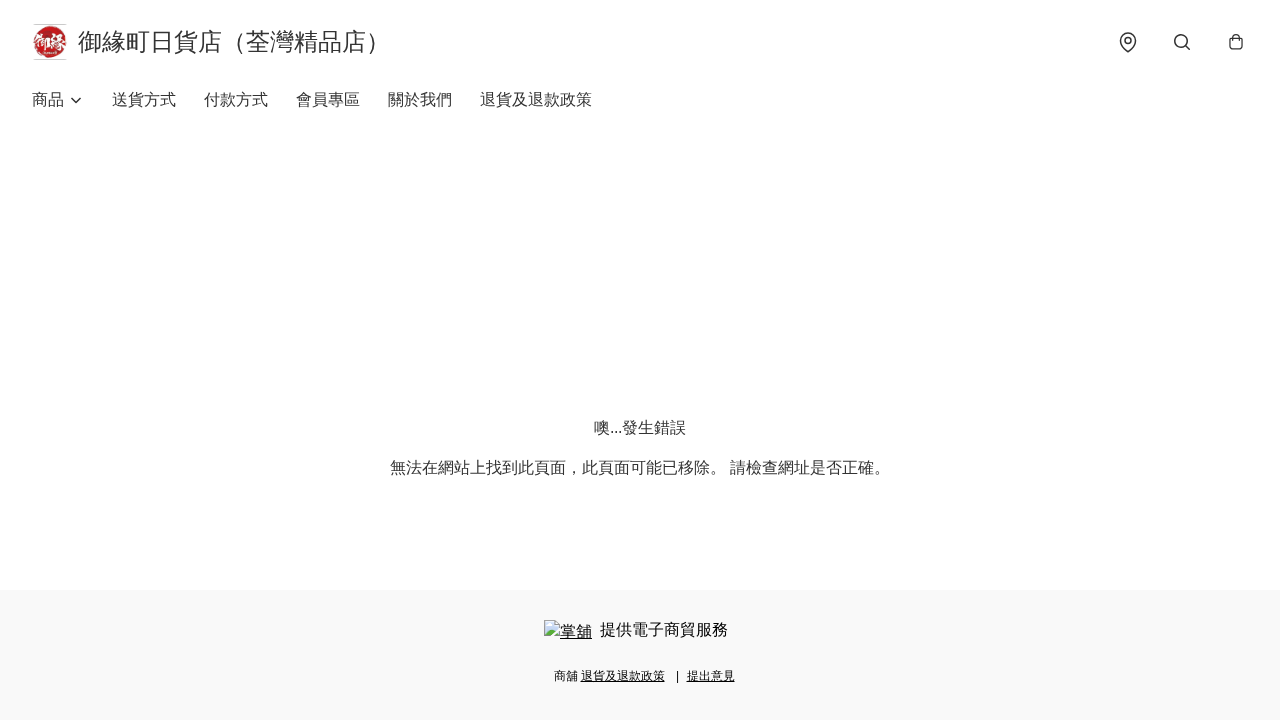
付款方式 (236, 99)
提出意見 (711, 676)
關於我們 (420, 99)
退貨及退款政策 (536, 99)
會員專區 (328, 99)
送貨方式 (144, 99)
